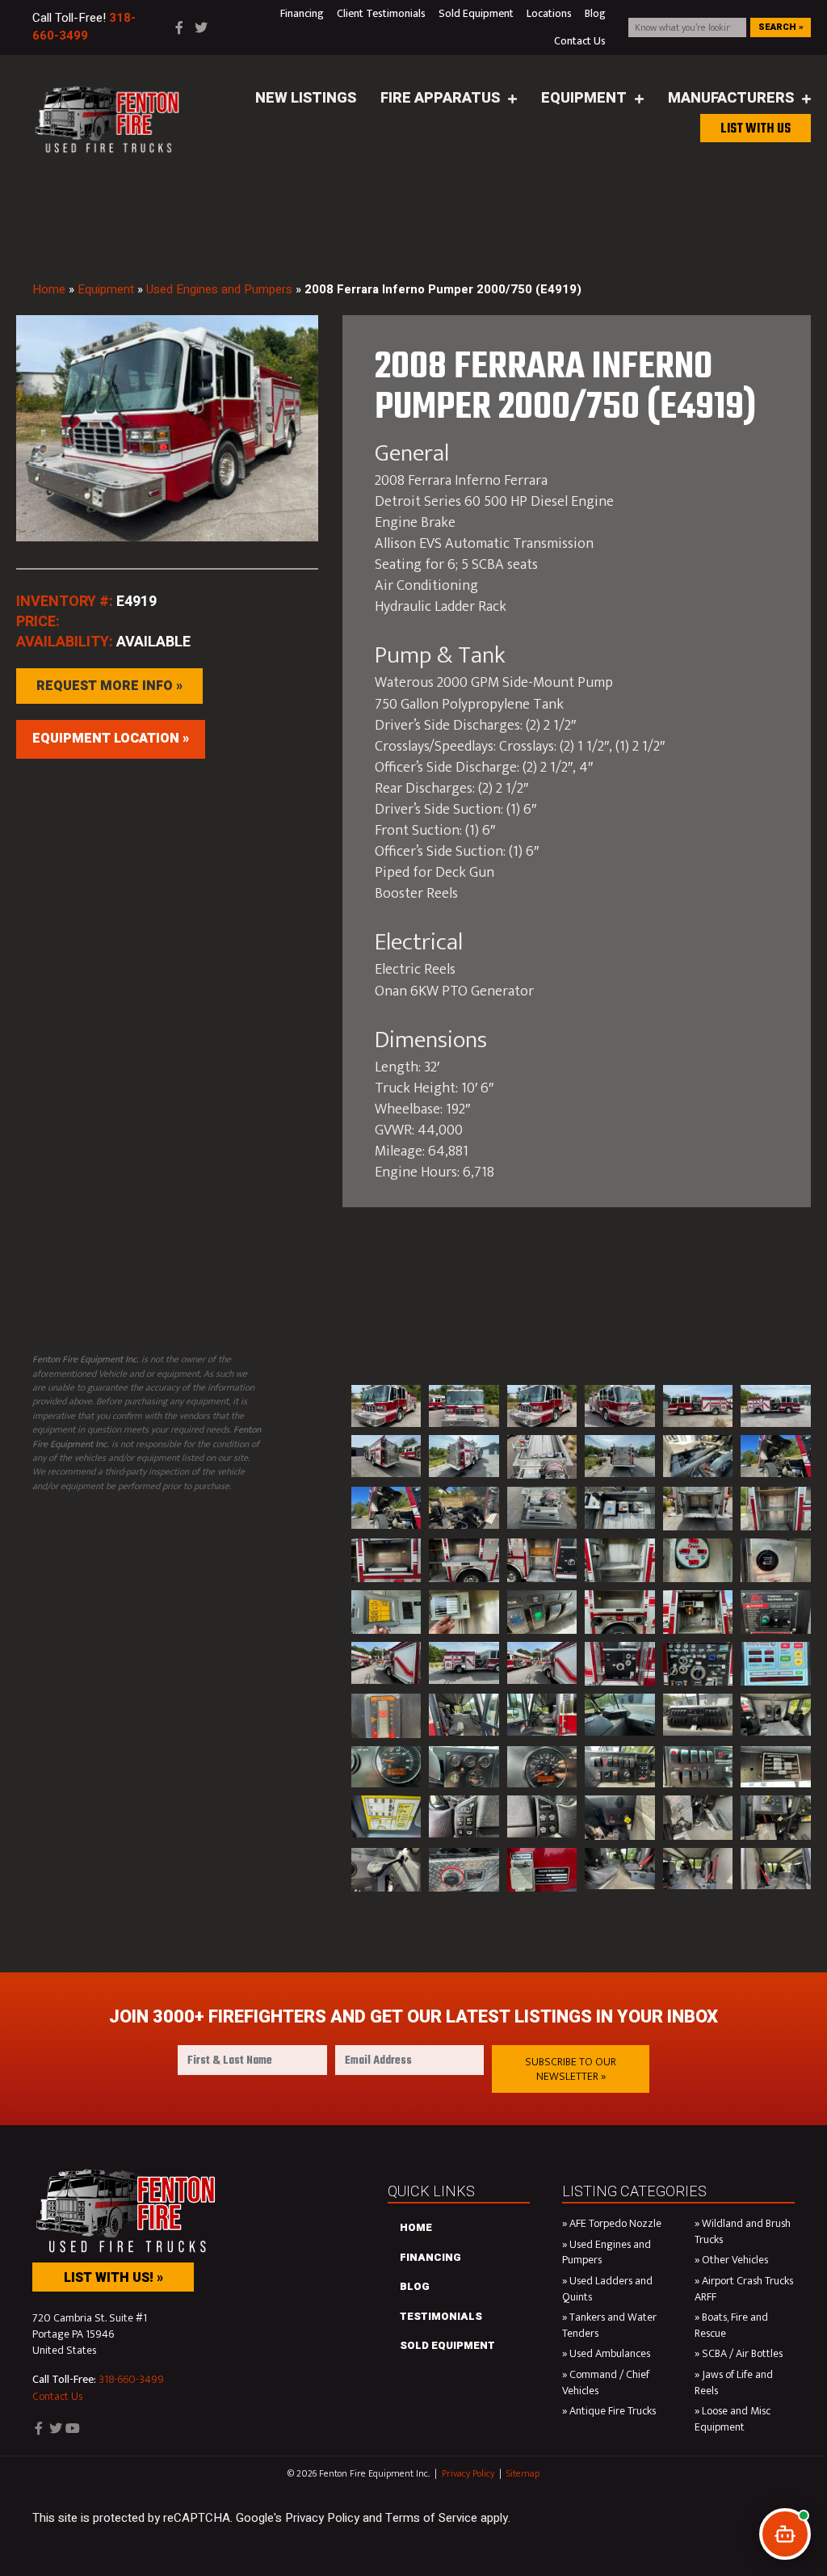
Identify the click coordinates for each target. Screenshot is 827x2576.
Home (49, 289)
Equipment (106, 289)
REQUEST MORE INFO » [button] (109, 686)
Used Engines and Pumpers (219, 289)
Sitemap (523, 2473)
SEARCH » (781, 27)
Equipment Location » (111, 739)
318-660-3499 (131, 2380)
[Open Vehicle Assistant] (785, 2534)
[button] (571, 2069)
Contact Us (57, 2396)
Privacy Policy (468, 2473)
